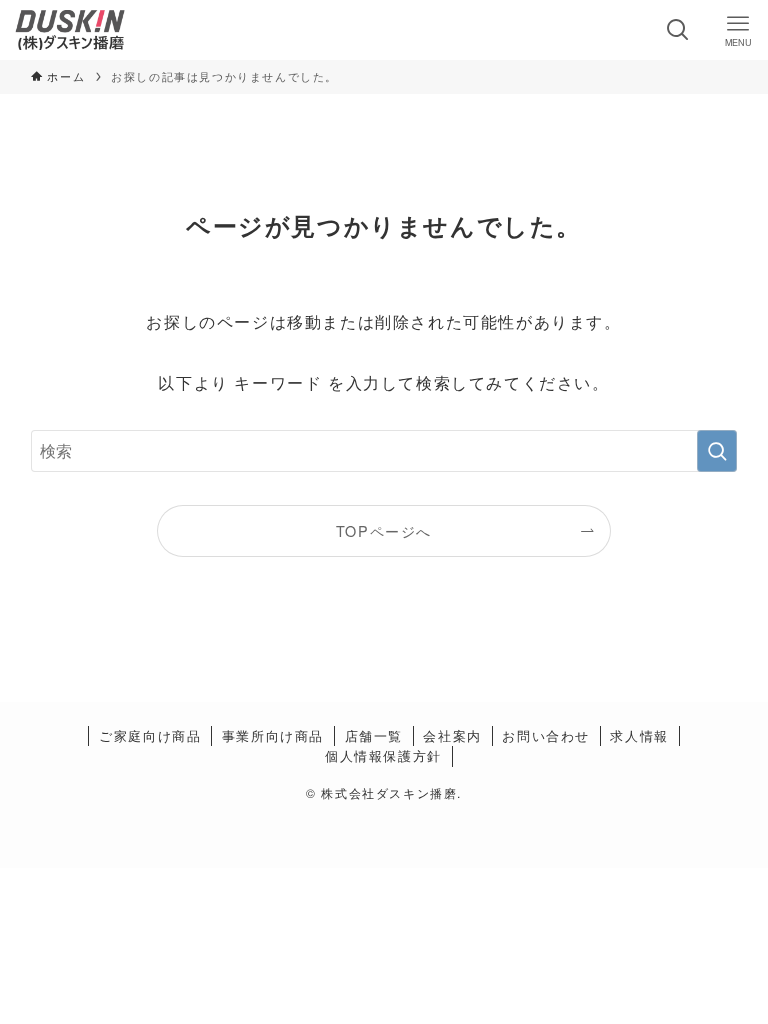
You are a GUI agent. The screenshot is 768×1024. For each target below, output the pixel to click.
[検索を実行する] (717, 451)
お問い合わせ (546, 735)
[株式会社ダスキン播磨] (70, 30)
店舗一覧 (374, 735)
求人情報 (639, 735)
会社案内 (452, 735)
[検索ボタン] (678, 30)
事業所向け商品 (273, 735)
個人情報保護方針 (383, 755)
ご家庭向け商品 (150, 735)
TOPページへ (384, 530)
